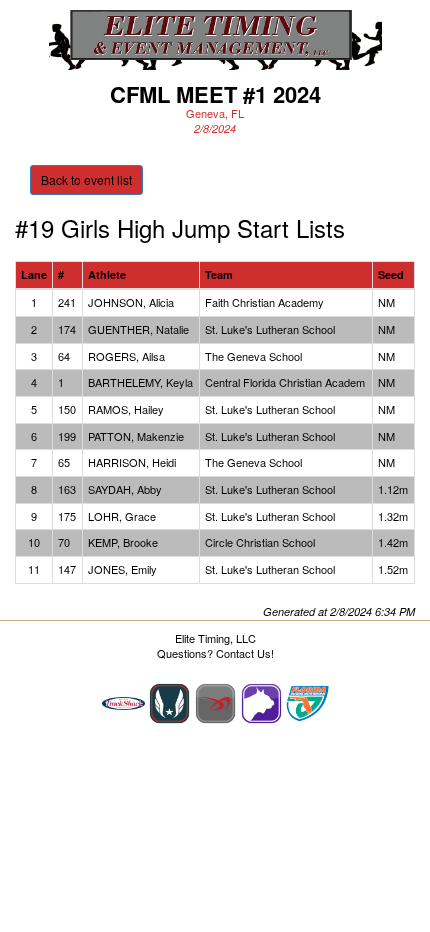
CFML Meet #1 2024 (215, 94)
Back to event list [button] (86, 179)
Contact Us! (245, 653)
